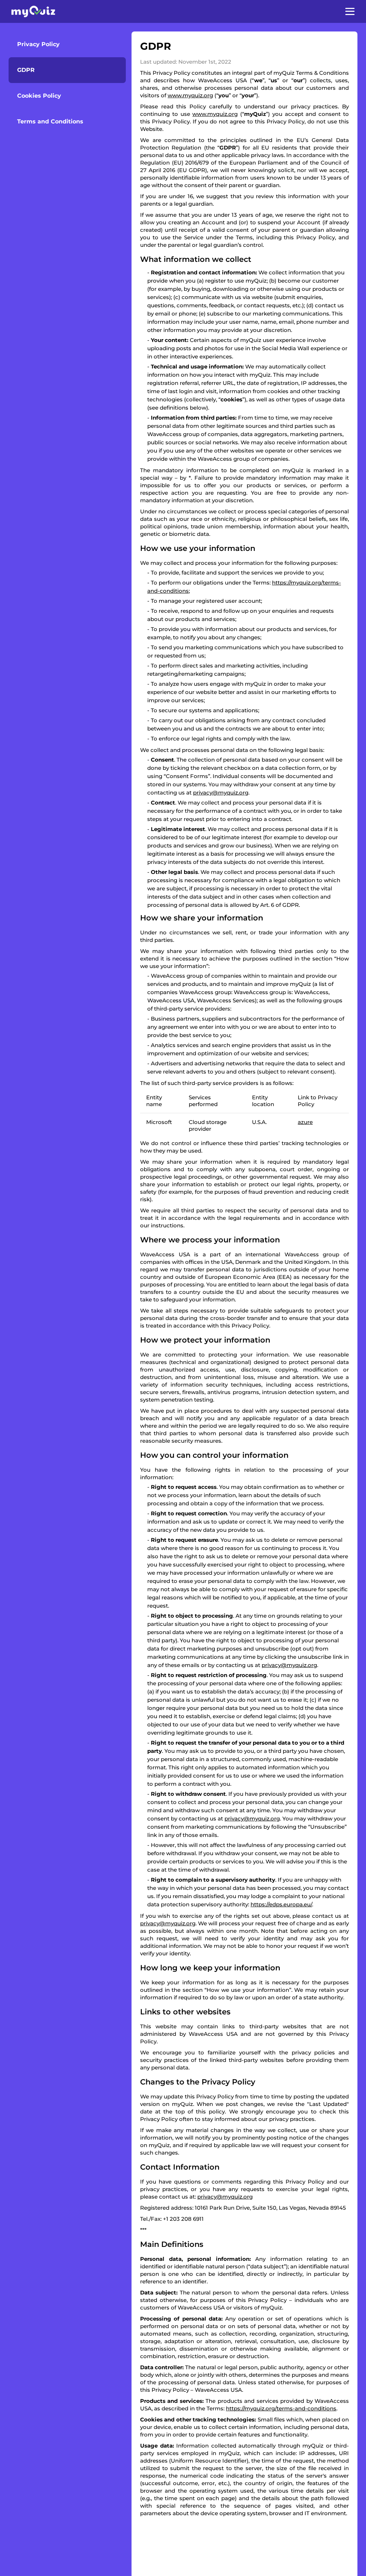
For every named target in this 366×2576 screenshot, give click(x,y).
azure (305, 1122)
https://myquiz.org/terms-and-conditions (281, 2408)
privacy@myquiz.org (221, 793)
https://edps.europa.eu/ (281, 1904)
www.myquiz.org (190, 95)
